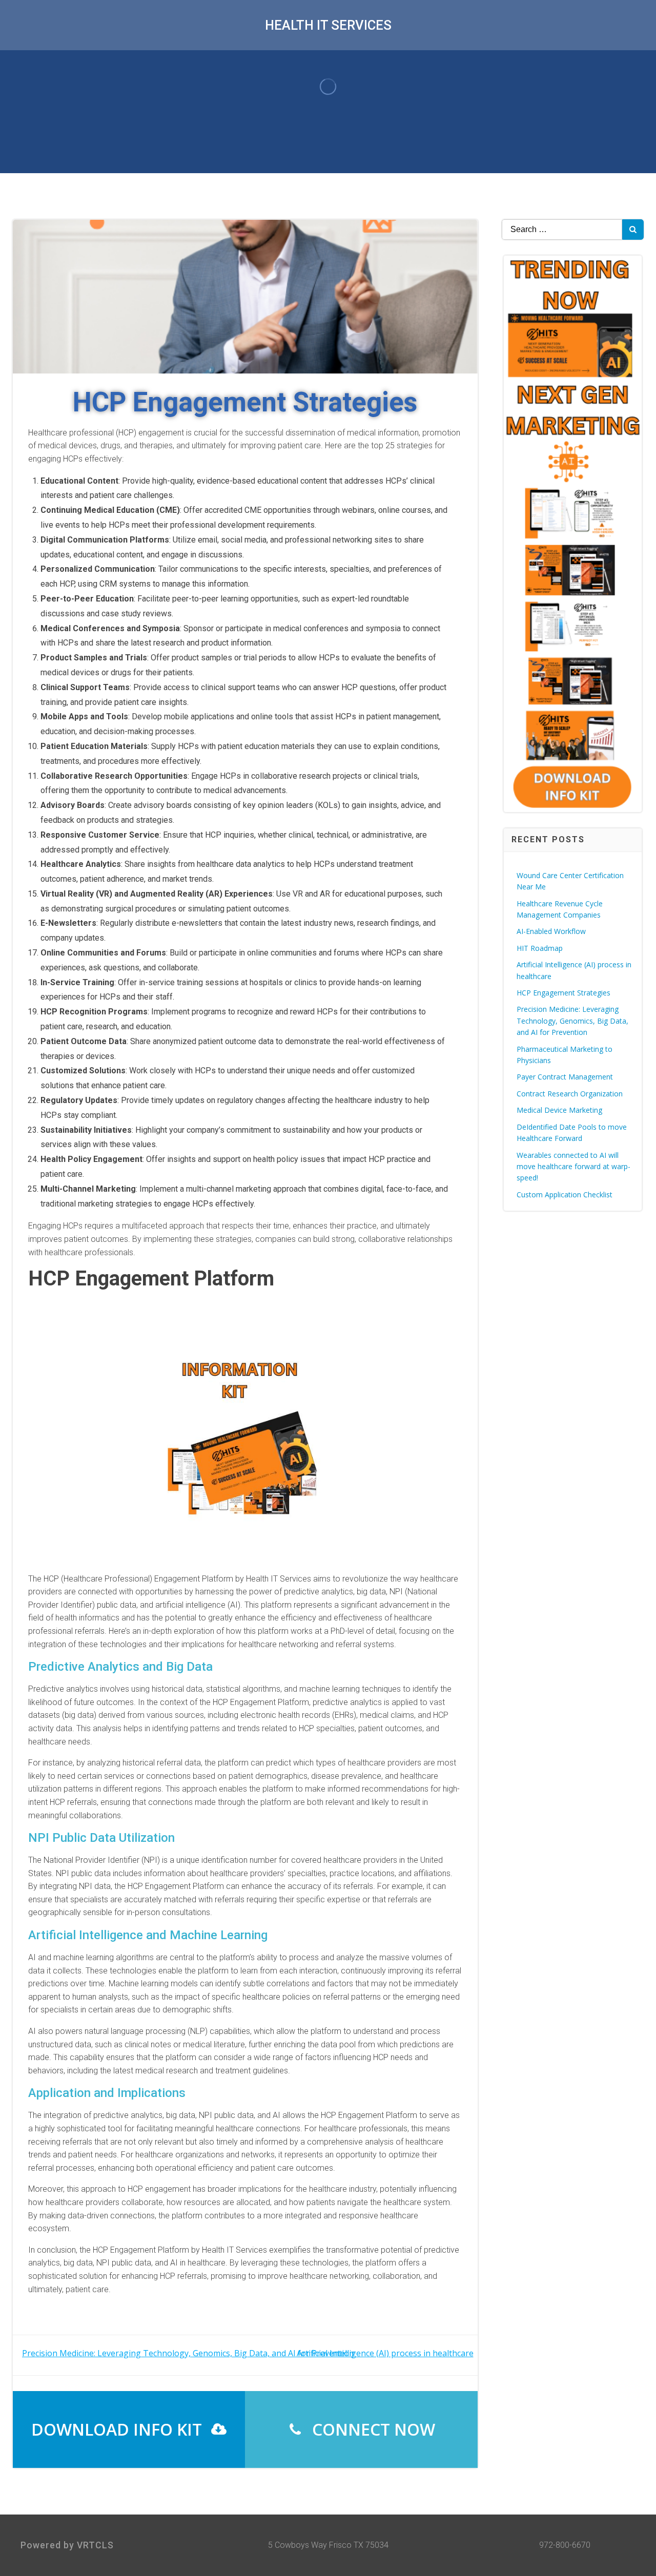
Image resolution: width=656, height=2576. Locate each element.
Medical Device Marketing (559, 1110)
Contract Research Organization (570, 1094)
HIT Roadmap (540, 948)
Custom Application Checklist (565, 1194)
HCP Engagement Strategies (563, 993)
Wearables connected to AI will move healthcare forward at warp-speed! (573, 1167)
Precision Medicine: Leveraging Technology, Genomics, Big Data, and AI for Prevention (572, 1021)
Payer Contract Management (565, 1077)
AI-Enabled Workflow (551, 931)
